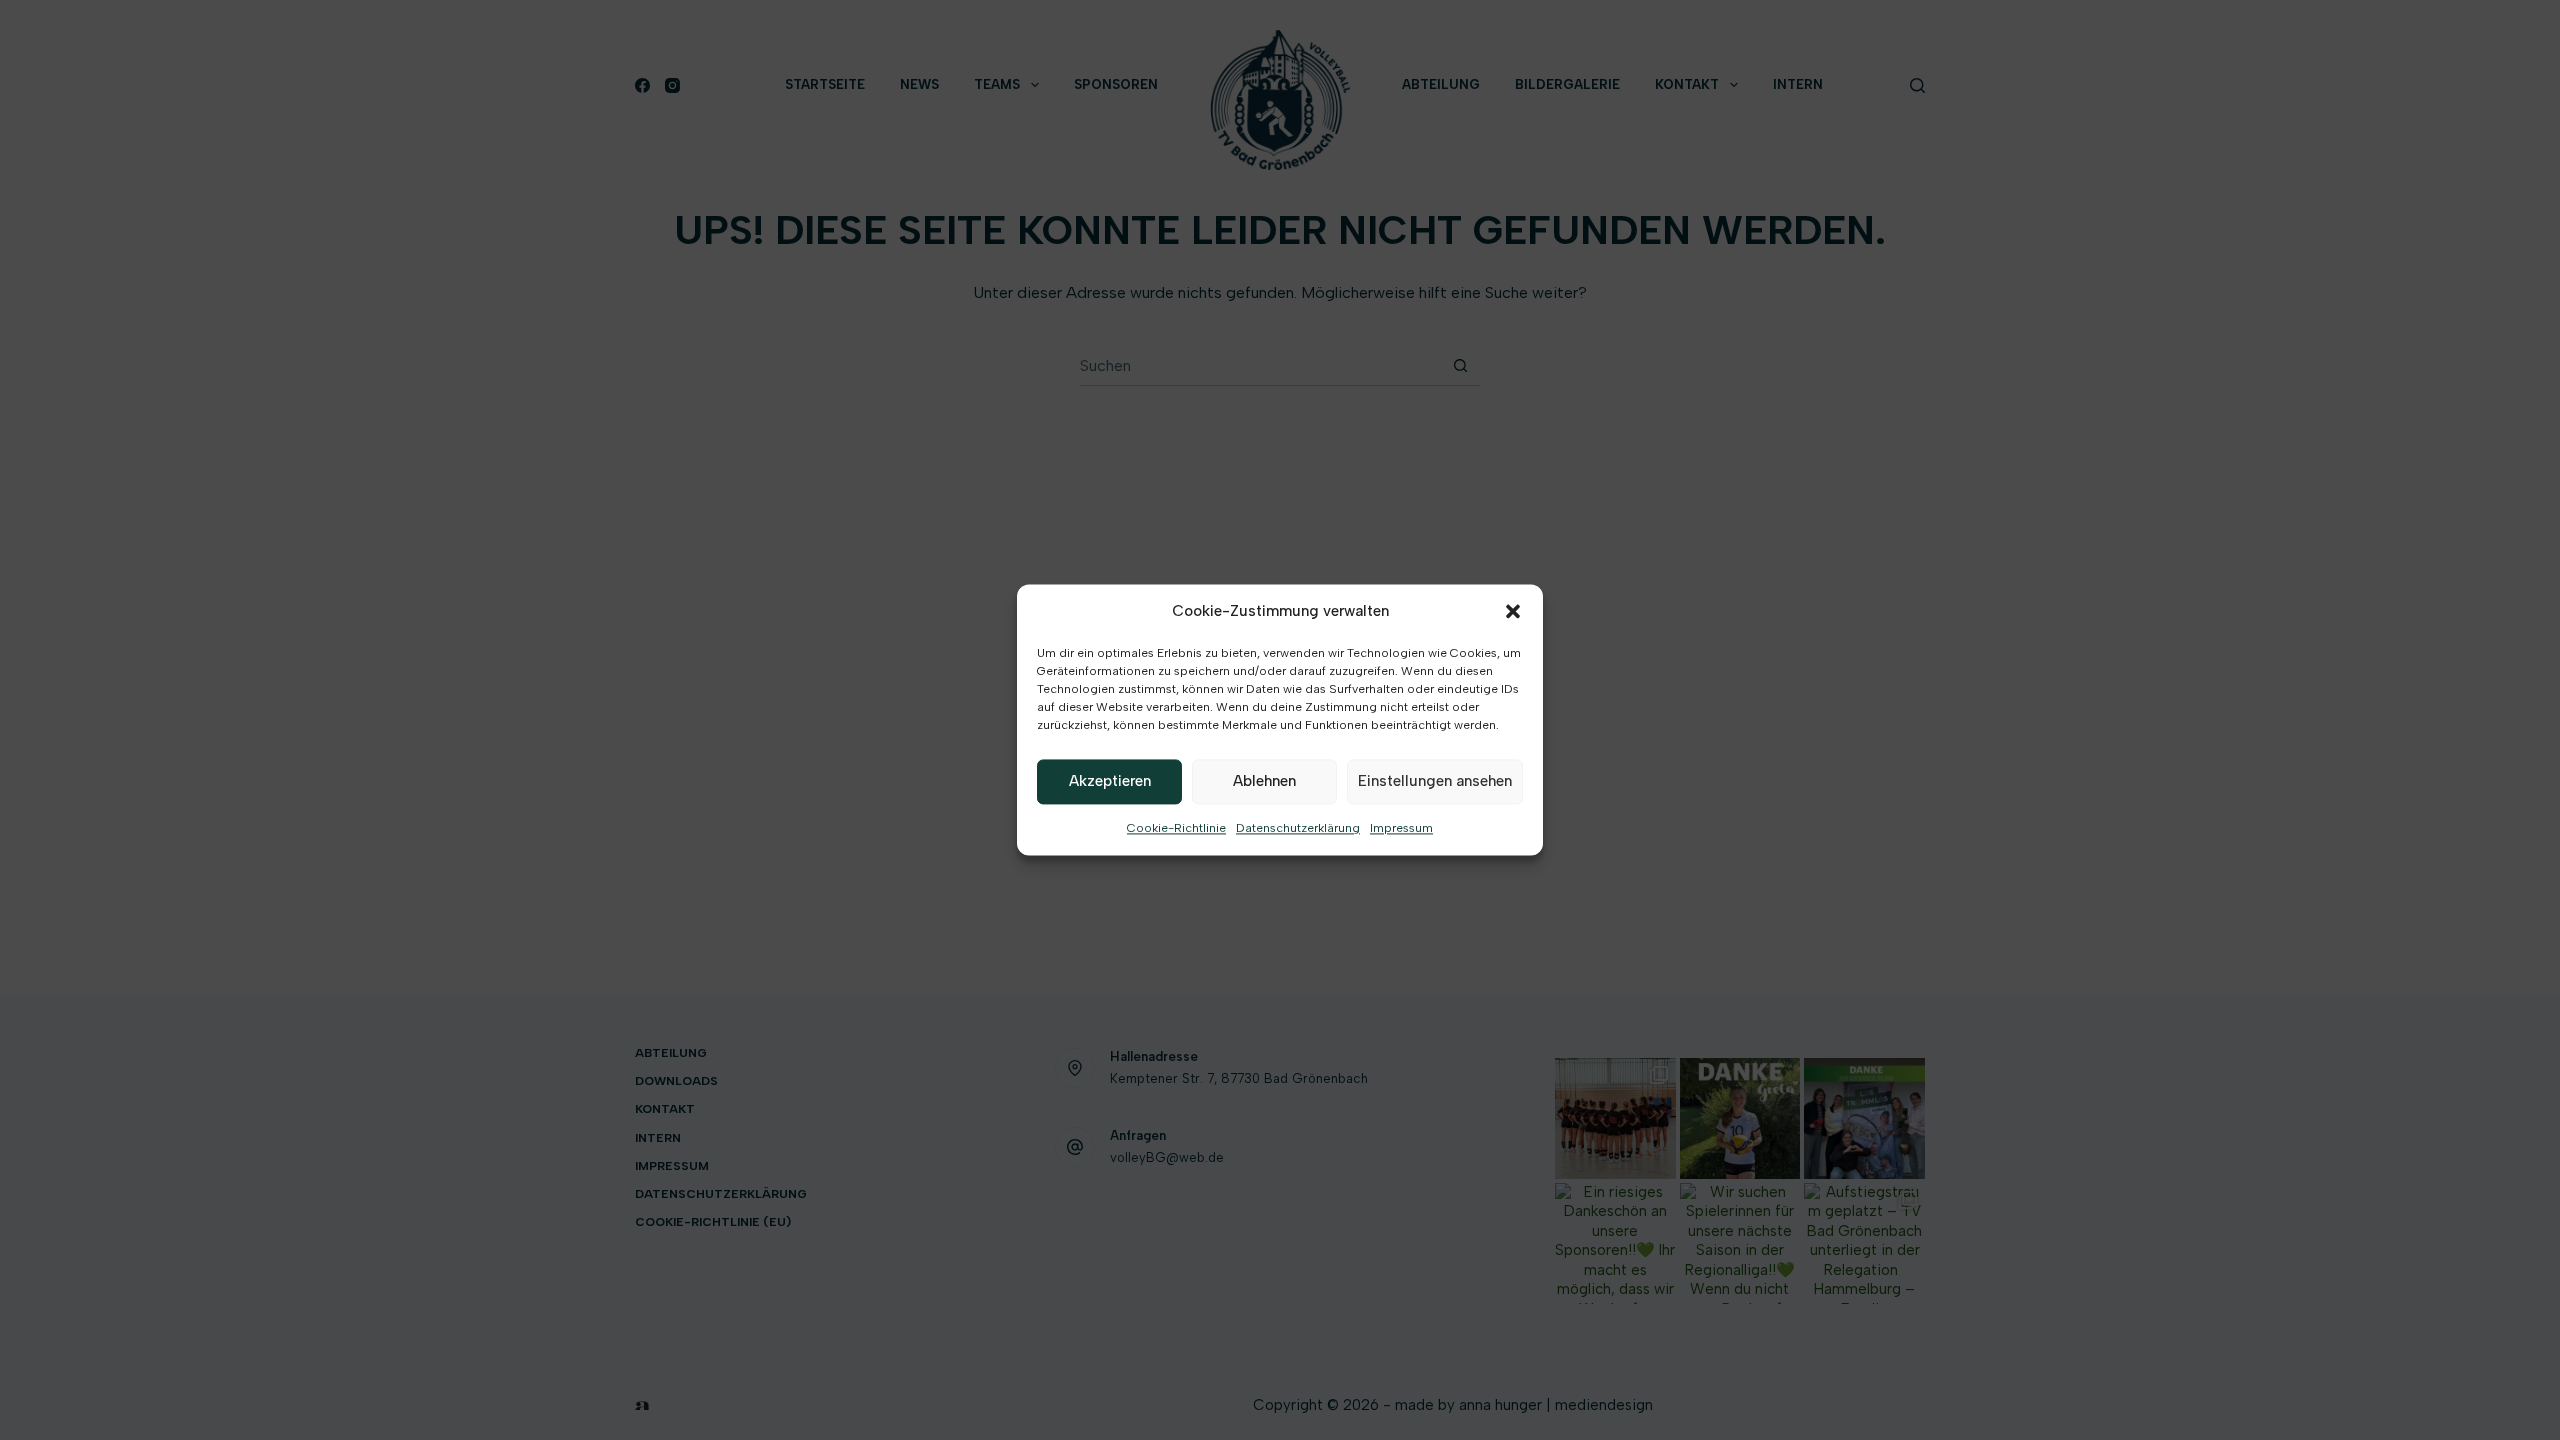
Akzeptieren (1110, 782)
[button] (1513, 612)
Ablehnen (1264, 782)
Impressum (1401, 828)
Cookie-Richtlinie (1176, 828)
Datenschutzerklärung (1298, 828)
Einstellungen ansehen (1435, 782)
